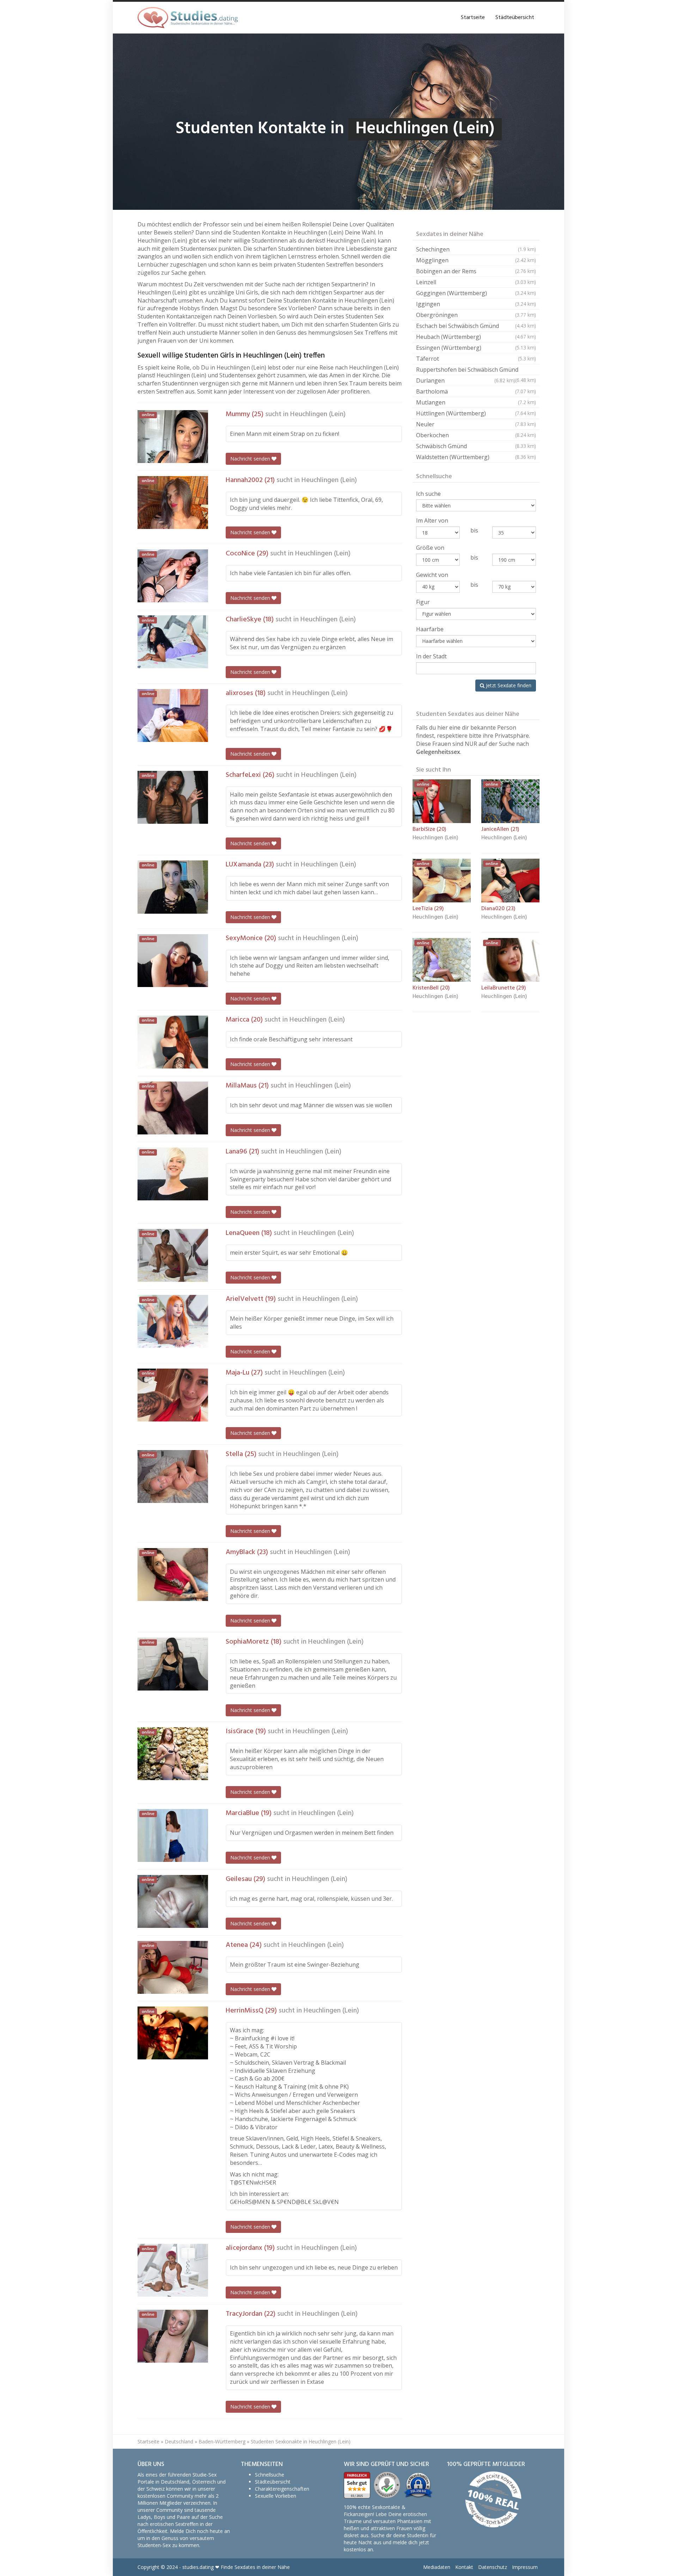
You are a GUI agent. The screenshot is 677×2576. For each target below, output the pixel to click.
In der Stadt (431, 656)
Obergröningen (476, 315)
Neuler (476, 424)
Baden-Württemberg (222, 2441)
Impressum (525, 2567)
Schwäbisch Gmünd (476, 446)
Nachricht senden (251, 459)
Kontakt (464, 2567)
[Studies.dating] (188, 18)
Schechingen (476, 249)
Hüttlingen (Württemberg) (476, 413)
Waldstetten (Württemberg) (476, 457)
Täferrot (476, 359)
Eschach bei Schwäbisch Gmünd (476, 326)
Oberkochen (476, 435)
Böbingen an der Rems (476, 271)
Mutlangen (476, 402)
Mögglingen (476, 260)
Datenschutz (493, 2567)
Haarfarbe (430, 629)
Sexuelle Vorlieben (276, 2496)
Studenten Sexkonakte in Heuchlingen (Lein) (301, 2441)
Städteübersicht (515, 18)
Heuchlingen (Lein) (318, 414)
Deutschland (179, 2441)
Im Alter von (432, 520)
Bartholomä (476, 391)
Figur (423, 602)
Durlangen (466, 380)
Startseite (473, 18)
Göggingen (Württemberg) (476, 293)
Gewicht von (432, 575)
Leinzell (476, 282)
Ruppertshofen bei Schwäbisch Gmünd (476, 370)
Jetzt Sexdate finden (508, 685)
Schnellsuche (270, 2475)
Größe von (430, 548)
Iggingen (476, 304)
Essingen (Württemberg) (476, 348)
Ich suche (428, 494)
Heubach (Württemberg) (476, 337)
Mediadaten (437, 2567)
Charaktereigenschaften (282, 2489)
